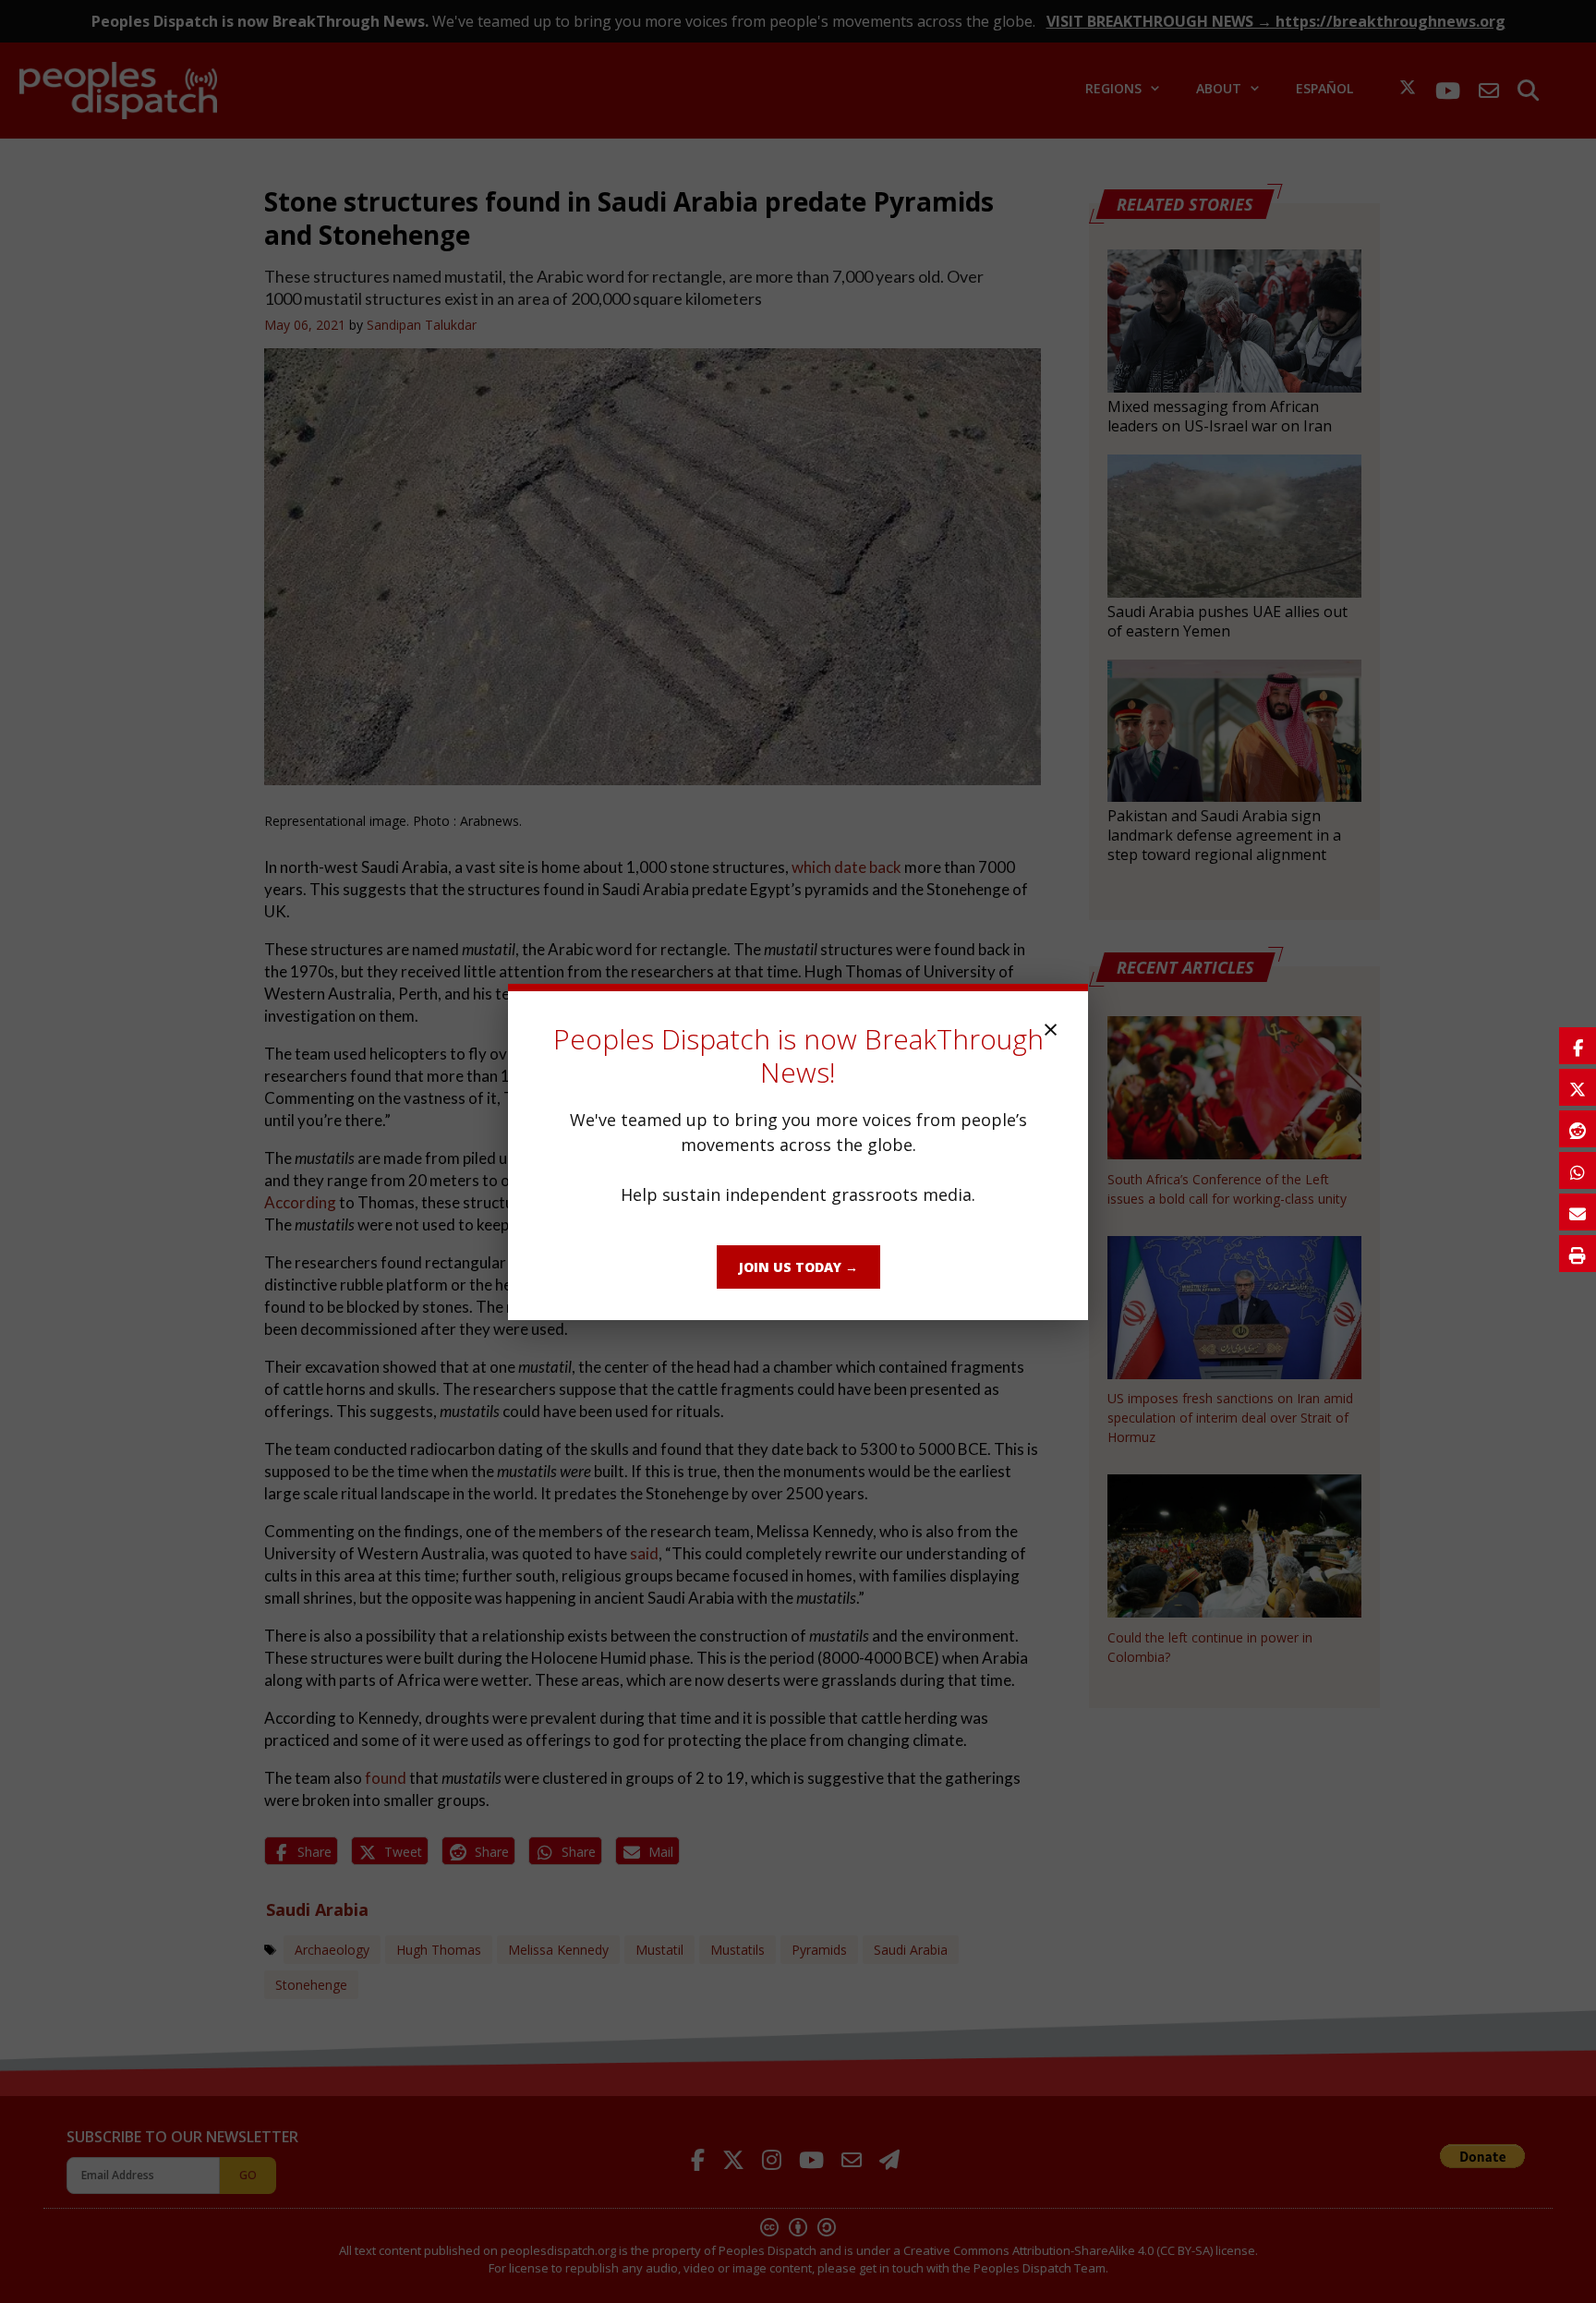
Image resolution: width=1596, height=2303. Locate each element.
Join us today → (798, 1267)
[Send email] (1578, 1212)
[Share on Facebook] (1578, 1046)
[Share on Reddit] (1578, 1129)
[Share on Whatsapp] (1578, 1170)
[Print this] (1578, 1254)
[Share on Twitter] (1578, 1087)
